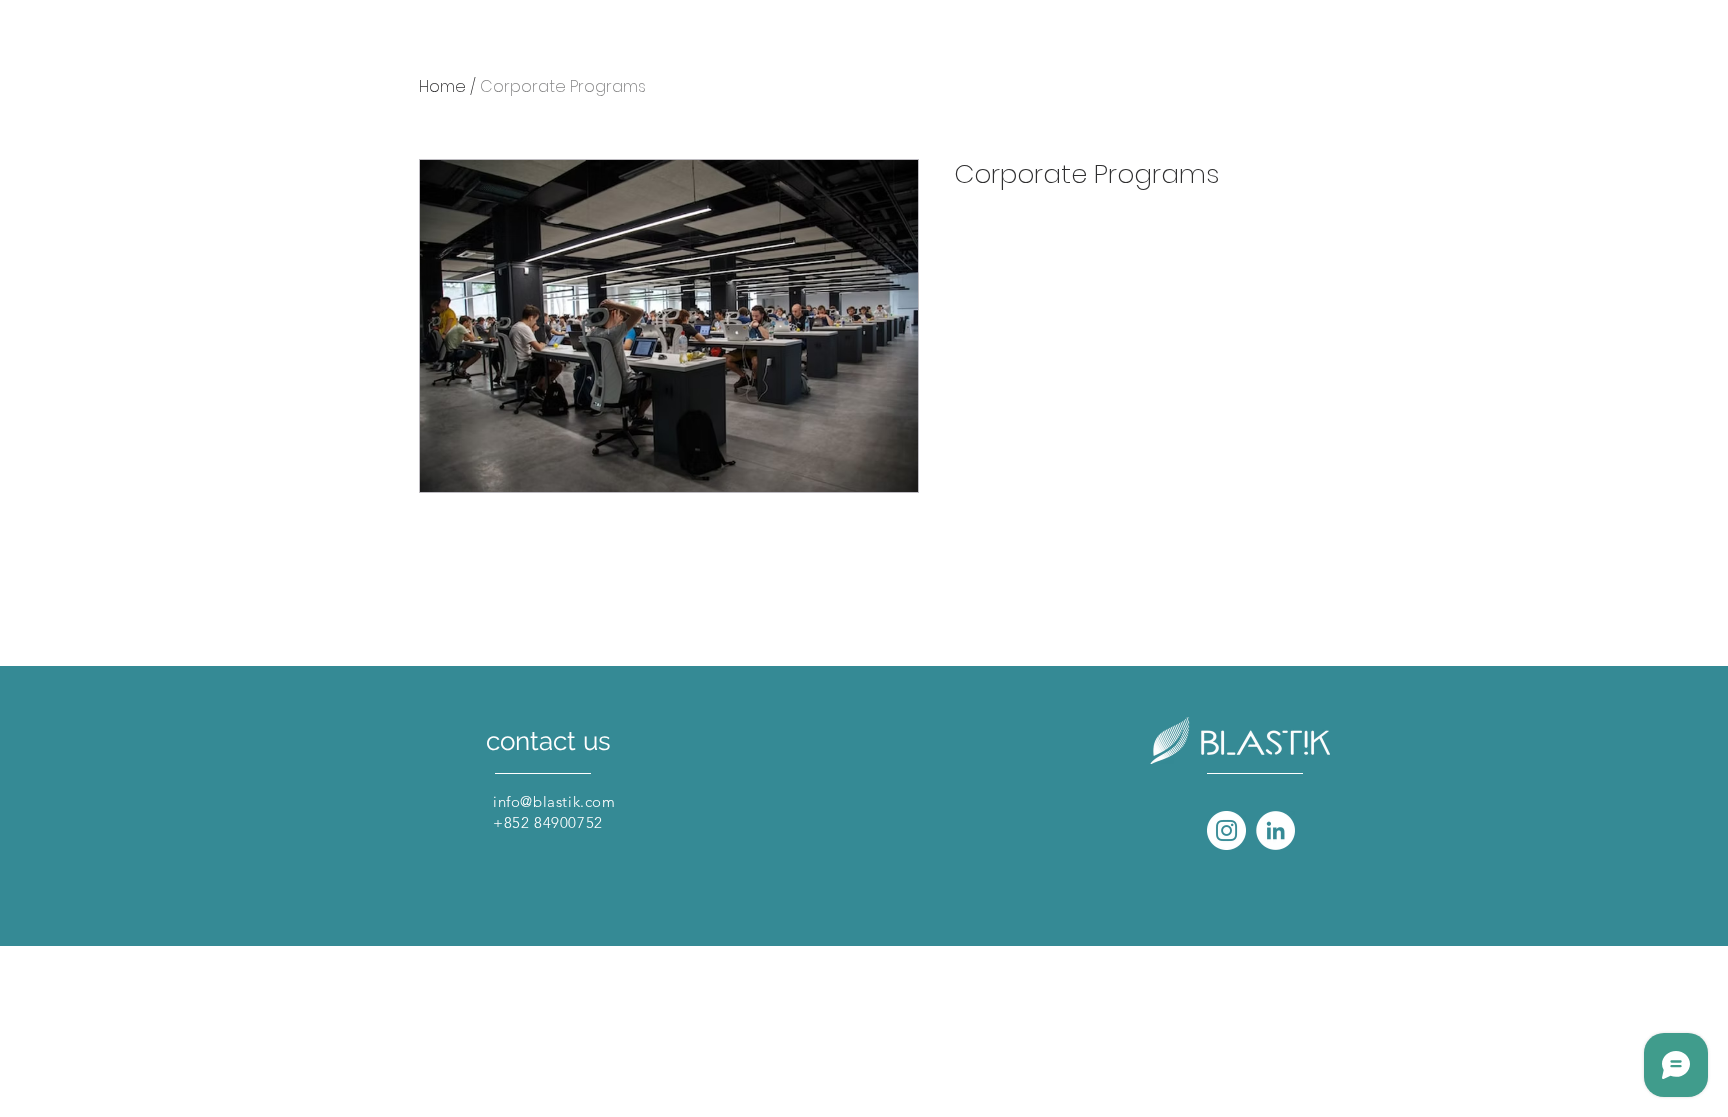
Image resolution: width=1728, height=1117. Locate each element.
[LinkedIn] (1275, 830)
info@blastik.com (554, 801)
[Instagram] (1226, 830)
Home (442, 86)
